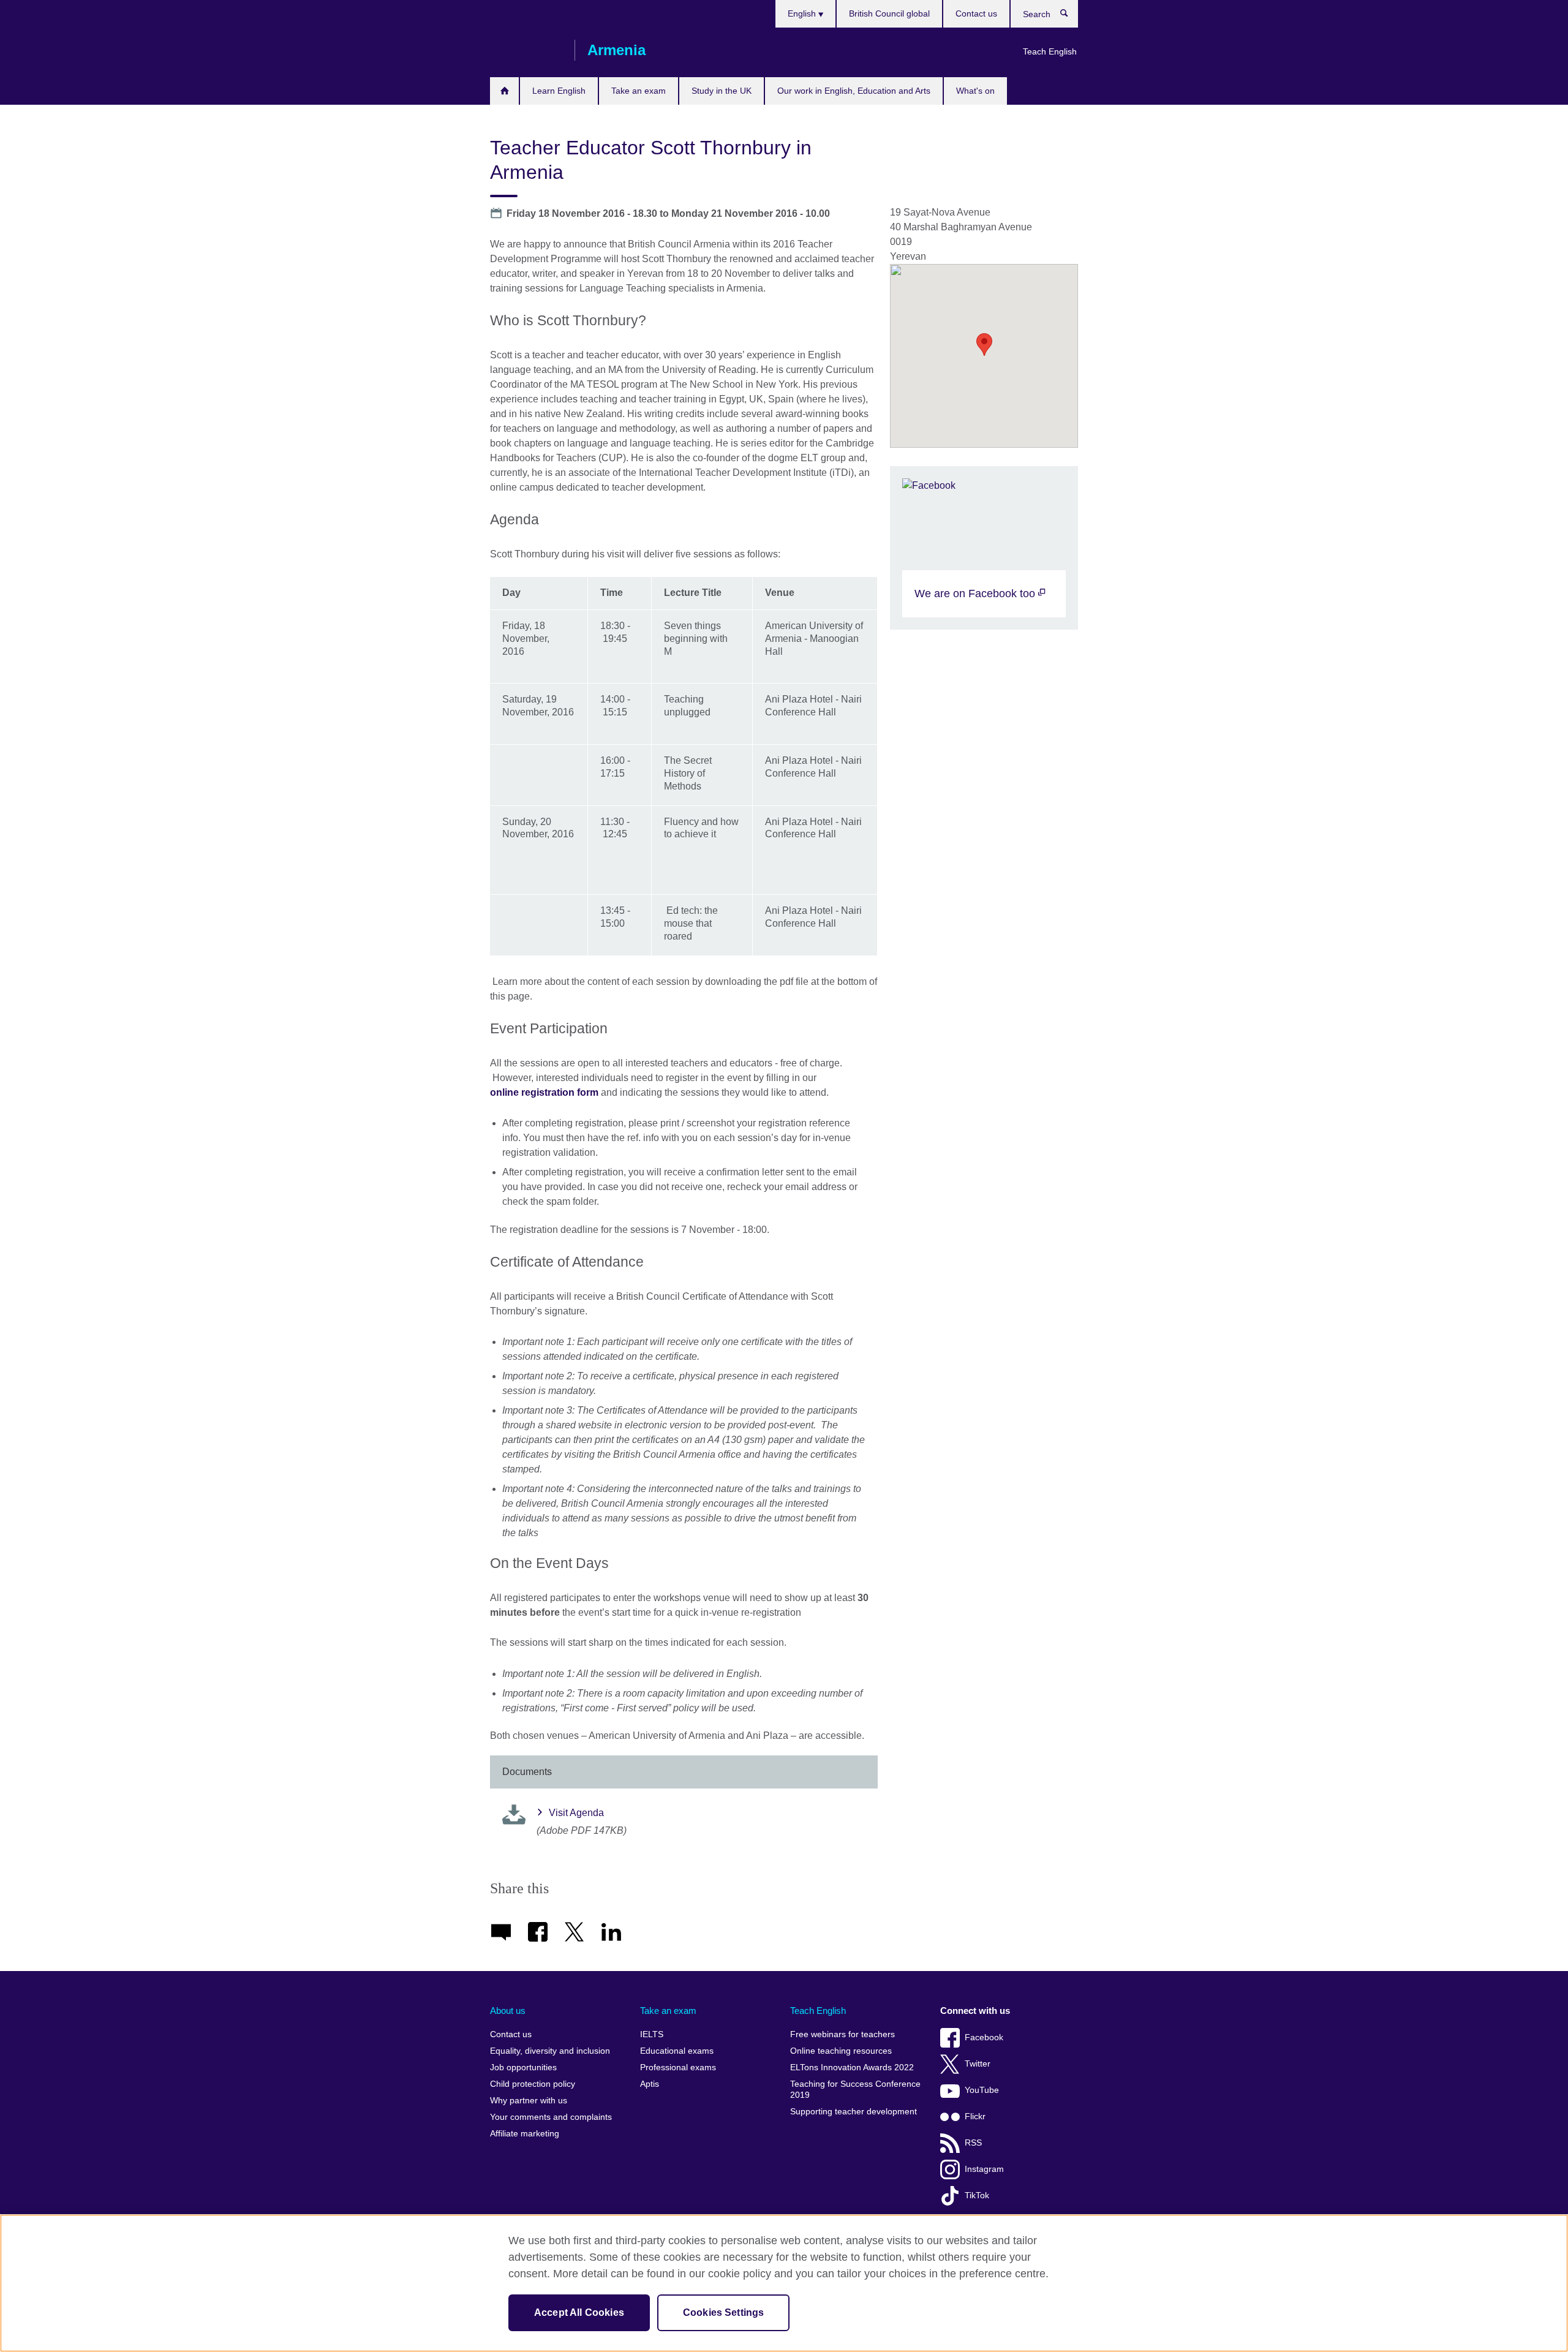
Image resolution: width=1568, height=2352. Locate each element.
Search (1070, 16)
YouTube (982, 2090)
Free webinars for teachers (842, 2034)
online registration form (544, 1092)
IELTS (652, 2034)
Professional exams (678, 2067)
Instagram (984, 2169)
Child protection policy (533, 2084)
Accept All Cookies (579, 2312)
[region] (784, 2283)
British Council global (889, 13)
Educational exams (677, 2051)
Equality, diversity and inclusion (550, 2051)
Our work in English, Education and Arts (854, 91)
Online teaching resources (841, 2051)
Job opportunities (523, 2067)
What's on (975, 91)
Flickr (975, 2116)
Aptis (650, 2084)
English (803, 13)
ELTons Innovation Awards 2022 (852, 2067)
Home (504, 91)
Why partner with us (529, 2101)
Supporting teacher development (854, 2112)
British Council (526, 50)
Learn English (559, 91)
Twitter (978, 2064)
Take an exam (639, 91)
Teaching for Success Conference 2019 (855, 2090)
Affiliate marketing (525, 2134)
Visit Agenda (576, 1813)
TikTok (977, 2196)
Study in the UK (722, 91)
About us (508, 2011)
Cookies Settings (724, 2312)
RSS (973, 2143)
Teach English (1050, 51)
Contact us (976, 13)
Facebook (984, 2037)
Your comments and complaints (551, 2117)
